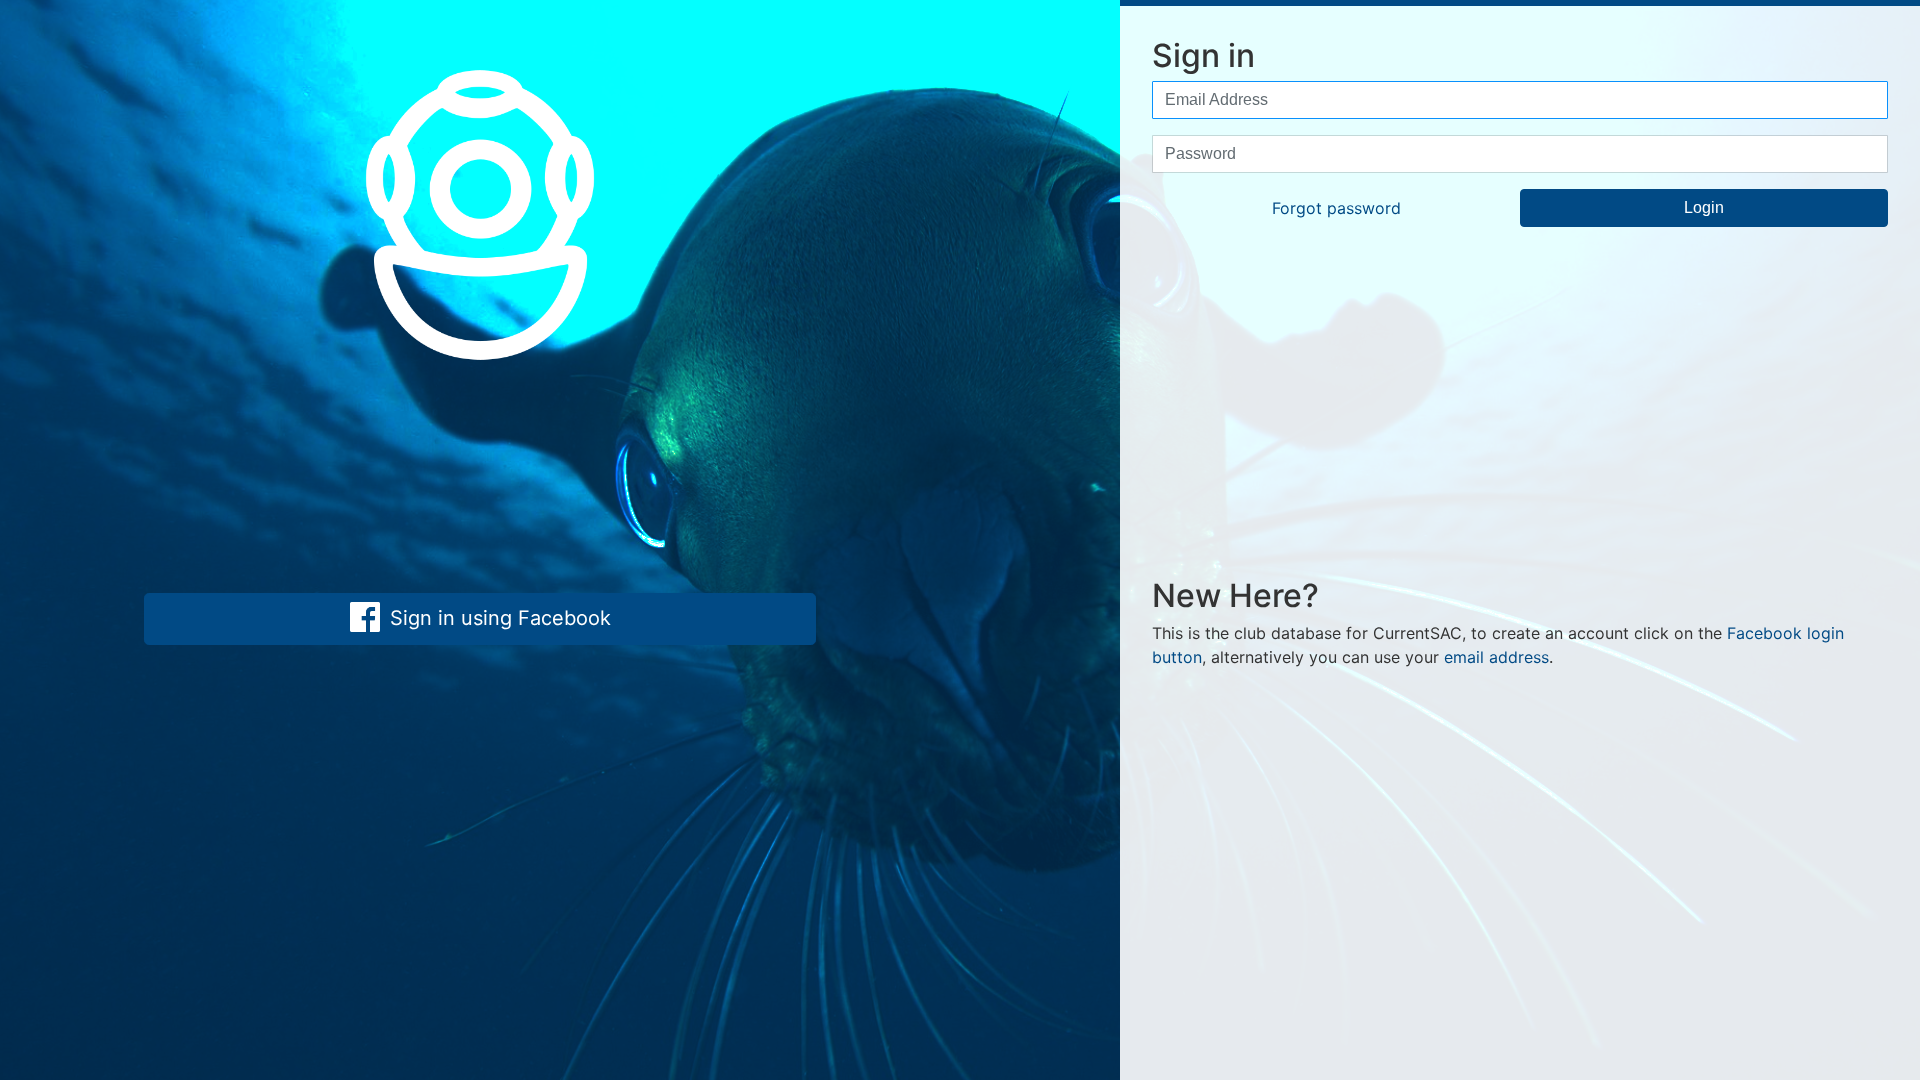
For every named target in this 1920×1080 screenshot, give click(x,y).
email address (1496, 657)
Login (1704, 207)
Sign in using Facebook (497, 618)
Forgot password (1336, 208)
